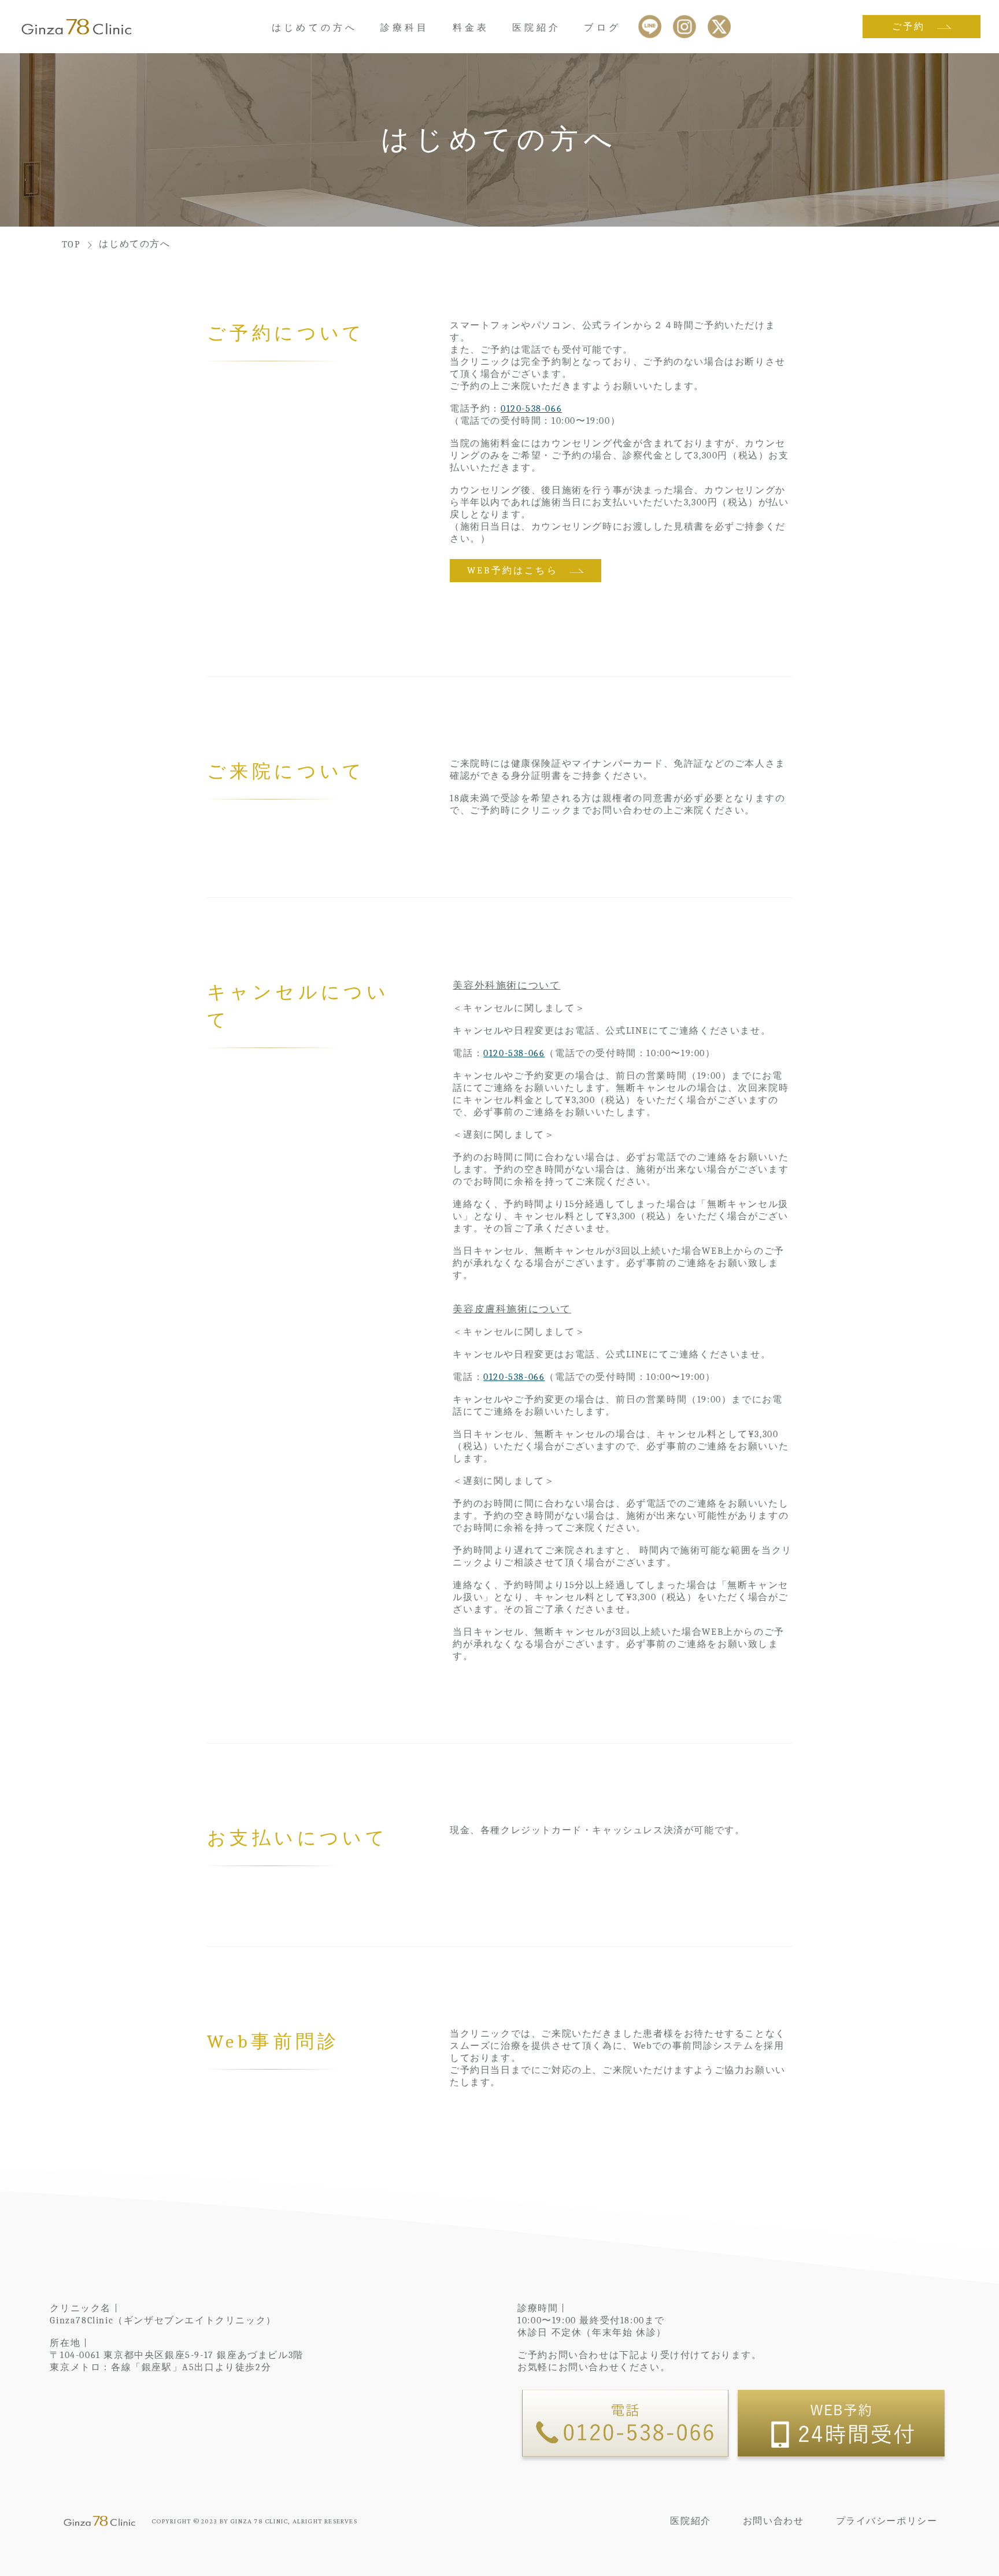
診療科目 (405, 28)
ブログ (602, 28)
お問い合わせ (774, 2521)
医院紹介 (536, 28)
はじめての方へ (314, 28)
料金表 (471, 28)
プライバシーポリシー (887, 2521)
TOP (71, 245)
